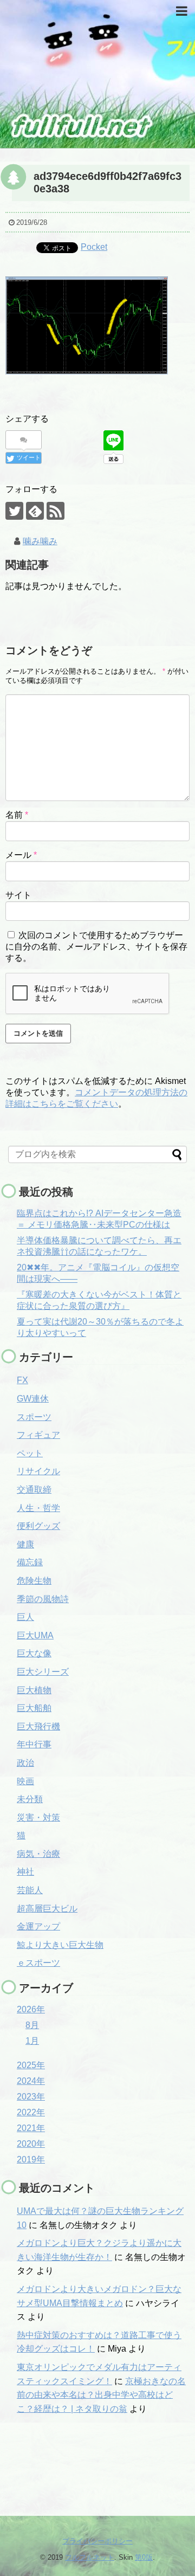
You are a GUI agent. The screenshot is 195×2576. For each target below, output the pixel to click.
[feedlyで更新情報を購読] (35, 511)
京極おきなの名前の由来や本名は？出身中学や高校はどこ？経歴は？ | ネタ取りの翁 (101, 2395)
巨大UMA (35, 1635)
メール (21, 855)
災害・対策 (38, 1818)
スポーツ (34, 1417)
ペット (30, 1453)
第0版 (144, 2557)
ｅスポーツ (38, 1963)
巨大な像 (34, 1653)
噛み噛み (40, 541)
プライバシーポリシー (97, 2541)
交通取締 (34, 1490)
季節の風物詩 (43, 1599)
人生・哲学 (38, 1508)
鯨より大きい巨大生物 (60, 1945)
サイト (18, 895)
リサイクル (38, 1471)
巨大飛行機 (38, 1726)
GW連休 (33, 1399)
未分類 (30, 1799)
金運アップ (38, 1926)
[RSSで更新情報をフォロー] (56, 511)
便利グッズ (38, 1526)
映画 (25, 1781)
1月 (32, 2041)
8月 (32, 2025)
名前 (17, 815)
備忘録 (30, 1562)
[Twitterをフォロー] (14, 511)
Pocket (94, 247)
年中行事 (34, 1744)
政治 (25, 1763)
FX (22, 1380)
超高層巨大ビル (47, 1909)
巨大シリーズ (43, 1672)
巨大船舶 (34, 1708)
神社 (25, 1872)
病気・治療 (38, 1854)
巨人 (25, 1617)
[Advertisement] (62, 2470)
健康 (25, 1544)
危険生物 (34, 1581)
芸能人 (30, 1890)
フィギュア (38, 1435)
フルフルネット (90, 2557)
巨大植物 (34, 1690)
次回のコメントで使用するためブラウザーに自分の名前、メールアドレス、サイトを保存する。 (96, 947)
